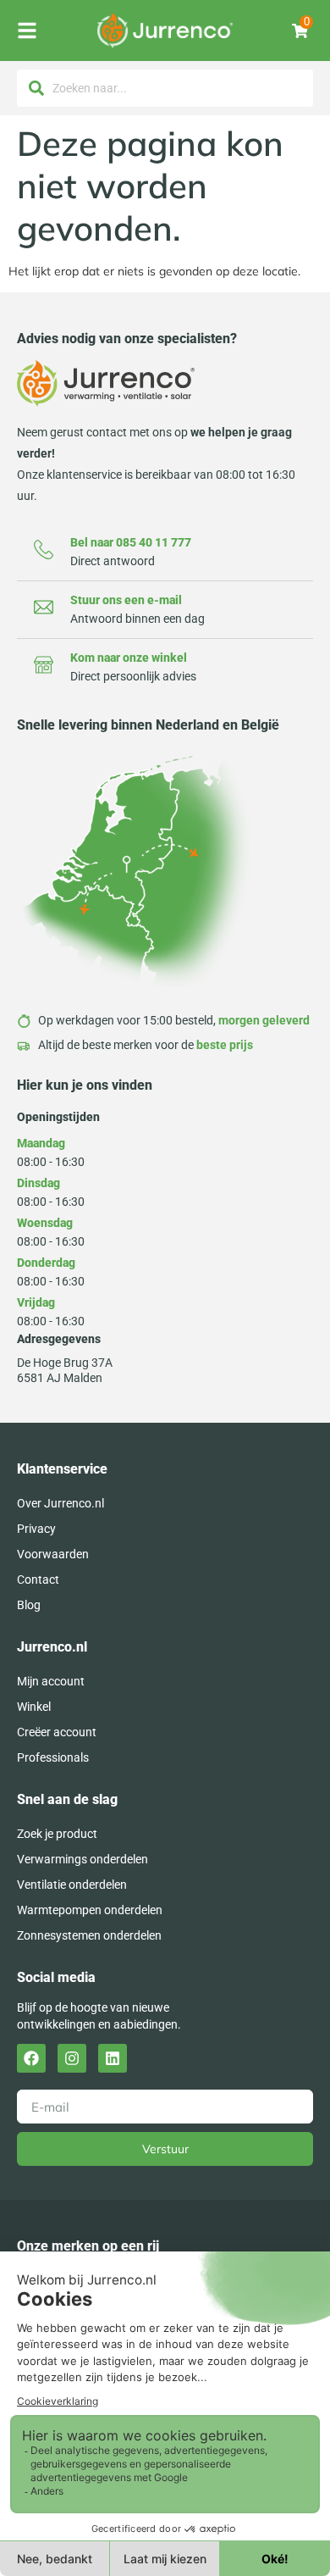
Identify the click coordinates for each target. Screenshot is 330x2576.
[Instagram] (72, 2058)
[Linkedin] (113, 2058)
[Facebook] (31, 2058)
